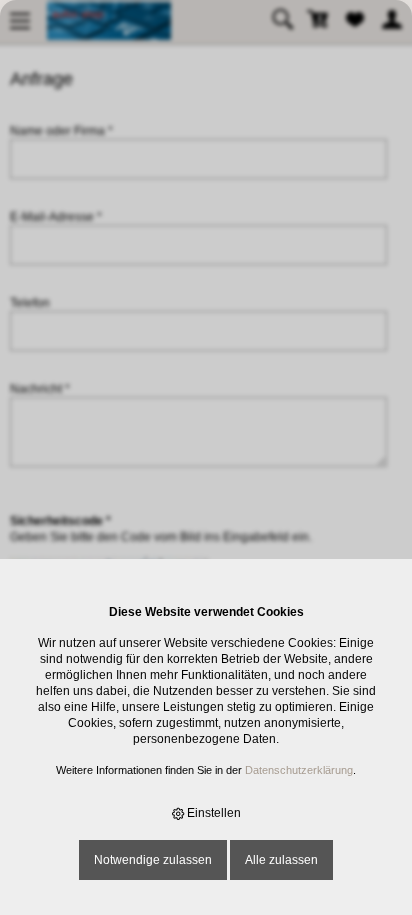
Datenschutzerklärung (299, 770)
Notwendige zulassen (153, 860)
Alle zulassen (281, 860)
